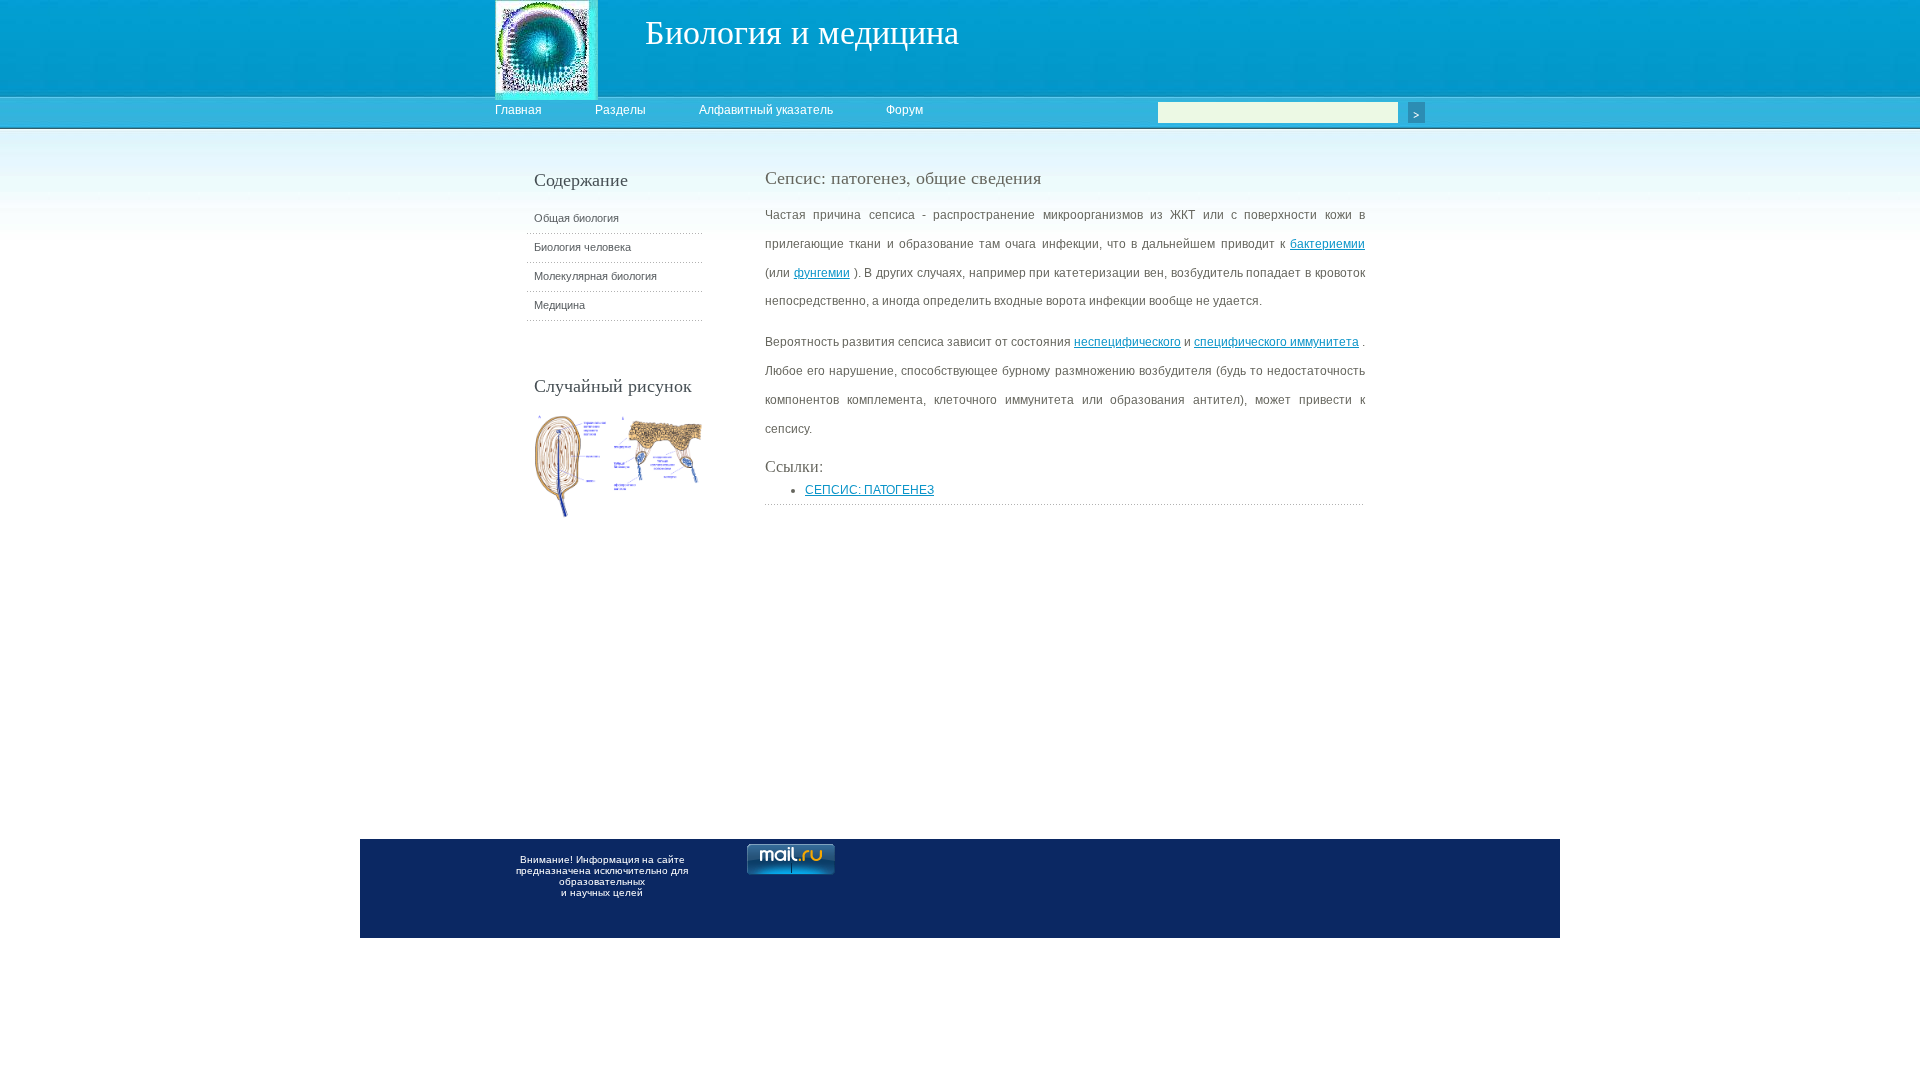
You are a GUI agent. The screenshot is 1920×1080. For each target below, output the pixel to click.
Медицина (559, 305)
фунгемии (822, 273)
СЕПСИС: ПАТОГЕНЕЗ (869, 490)
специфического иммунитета (1276, 342)
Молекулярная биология (595, 276)
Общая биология (576, 218)
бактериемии (1327, 244)
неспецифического (1127, 342)
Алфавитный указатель (766, 110)
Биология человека (582, 247)
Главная (518, 110)
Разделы (620, 110)
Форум (904, 110)
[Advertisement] (1475, 525)
